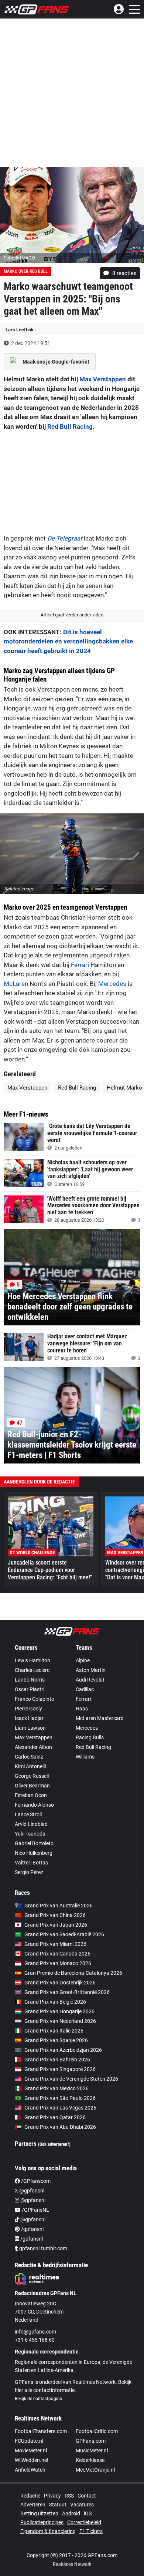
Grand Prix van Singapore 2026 (60, 2069)
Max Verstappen (103, 379)
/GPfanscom (35, 2181)
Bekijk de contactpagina (39, 2399)
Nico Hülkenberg (34, 1853)
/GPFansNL (35, 2210)
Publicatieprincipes (42, 2522)
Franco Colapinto (35, 1699)
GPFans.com (91, 2441)
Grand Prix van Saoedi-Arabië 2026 (64, 1934)
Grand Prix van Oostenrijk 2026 (60, 1983)
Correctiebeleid (84, 2522)
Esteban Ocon (31, 1795)
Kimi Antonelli (30, 1766)
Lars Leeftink (20, 330)
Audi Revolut (90, 1680)
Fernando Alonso (34, 1805)
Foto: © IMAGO (19, 258)
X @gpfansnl (30, 2191)
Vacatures (82, 2505)
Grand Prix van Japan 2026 (56, 1925)
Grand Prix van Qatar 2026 (55, 2117)
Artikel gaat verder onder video (72, 615)
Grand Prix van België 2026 (55, 2002)
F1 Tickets (91, 2531)
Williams (85, 1757)
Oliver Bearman (32, 1786)
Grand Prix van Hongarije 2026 (59, 2011)
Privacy (52, 2496)
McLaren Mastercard (100, 1718)
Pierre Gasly (28, 1709)
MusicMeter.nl (92, 2450)
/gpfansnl (32, 2229)
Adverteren (33, 2505)
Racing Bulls (90, 1737)
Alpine (83, 1660)
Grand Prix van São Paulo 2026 (60, 2098)
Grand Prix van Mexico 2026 (56, 2088)
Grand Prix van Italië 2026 (54, 2031)
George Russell (32, 1776)
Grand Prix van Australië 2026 (59, 1906)
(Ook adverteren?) (54, 2144)
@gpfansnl (32, 2200)
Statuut (58, 2505)
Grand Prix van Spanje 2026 (56, 2040)
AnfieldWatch (30, 2470)
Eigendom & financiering (48, 2531)
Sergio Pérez (29, 1872)
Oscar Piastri (30, 1689)
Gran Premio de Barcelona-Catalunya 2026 (73, 1973)
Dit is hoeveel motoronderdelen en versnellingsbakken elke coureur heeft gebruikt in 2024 (68, 641)
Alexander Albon (33, 1747)
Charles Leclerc (32, 1670)
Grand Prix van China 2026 (55, 1915)
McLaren (16, 984)
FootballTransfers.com (41, 2431)
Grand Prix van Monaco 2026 (58, 1963)
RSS (69, 2496)
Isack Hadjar (29, 1718)
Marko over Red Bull (26, 271)
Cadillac (85, 1689)
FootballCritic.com (97, 2431)
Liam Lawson (30, 1728)
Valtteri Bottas (31, 1863)
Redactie (30, 2496)
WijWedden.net (32, 2460)
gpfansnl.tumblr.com (43, 2248)
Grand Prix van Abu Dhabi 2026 (60, 2127)
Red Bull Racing (70, 426)
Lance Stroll (28, 1814)
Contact (87, 2496)
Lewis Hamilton (32, 1660)
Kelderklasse (90, 2460)
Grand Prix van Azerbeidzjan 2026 (63, 2050)
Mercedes (112, 984)
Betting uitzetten (39, 2513)
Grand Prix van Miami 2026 (55, 1944)
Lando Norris (30, 1680)
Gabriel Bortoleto (34, 1843)
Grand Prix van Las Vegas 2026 (60, 2108)
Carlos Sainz (29, 1757)
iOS (88, 2513)
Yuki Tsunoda (30, 1834)
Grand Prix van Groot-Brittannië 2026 (67, 1992)
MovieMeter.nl (31, 2450)
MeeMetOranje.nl (95, 2470)
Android (71, 2513)
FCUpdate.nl (29, 2441)
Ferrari (80, 965)
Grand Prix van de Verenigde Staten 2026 (71, 2079)
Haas (82, 1709)
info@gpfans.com (35, 2332)
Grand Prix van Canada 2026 (57, 1954)
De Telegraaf (65, 538)
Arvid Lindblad (31, 1824)
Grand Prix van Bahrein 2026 (57, 2060)
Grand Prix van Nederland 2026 (60, 2021)
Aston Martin (91, 1670)
